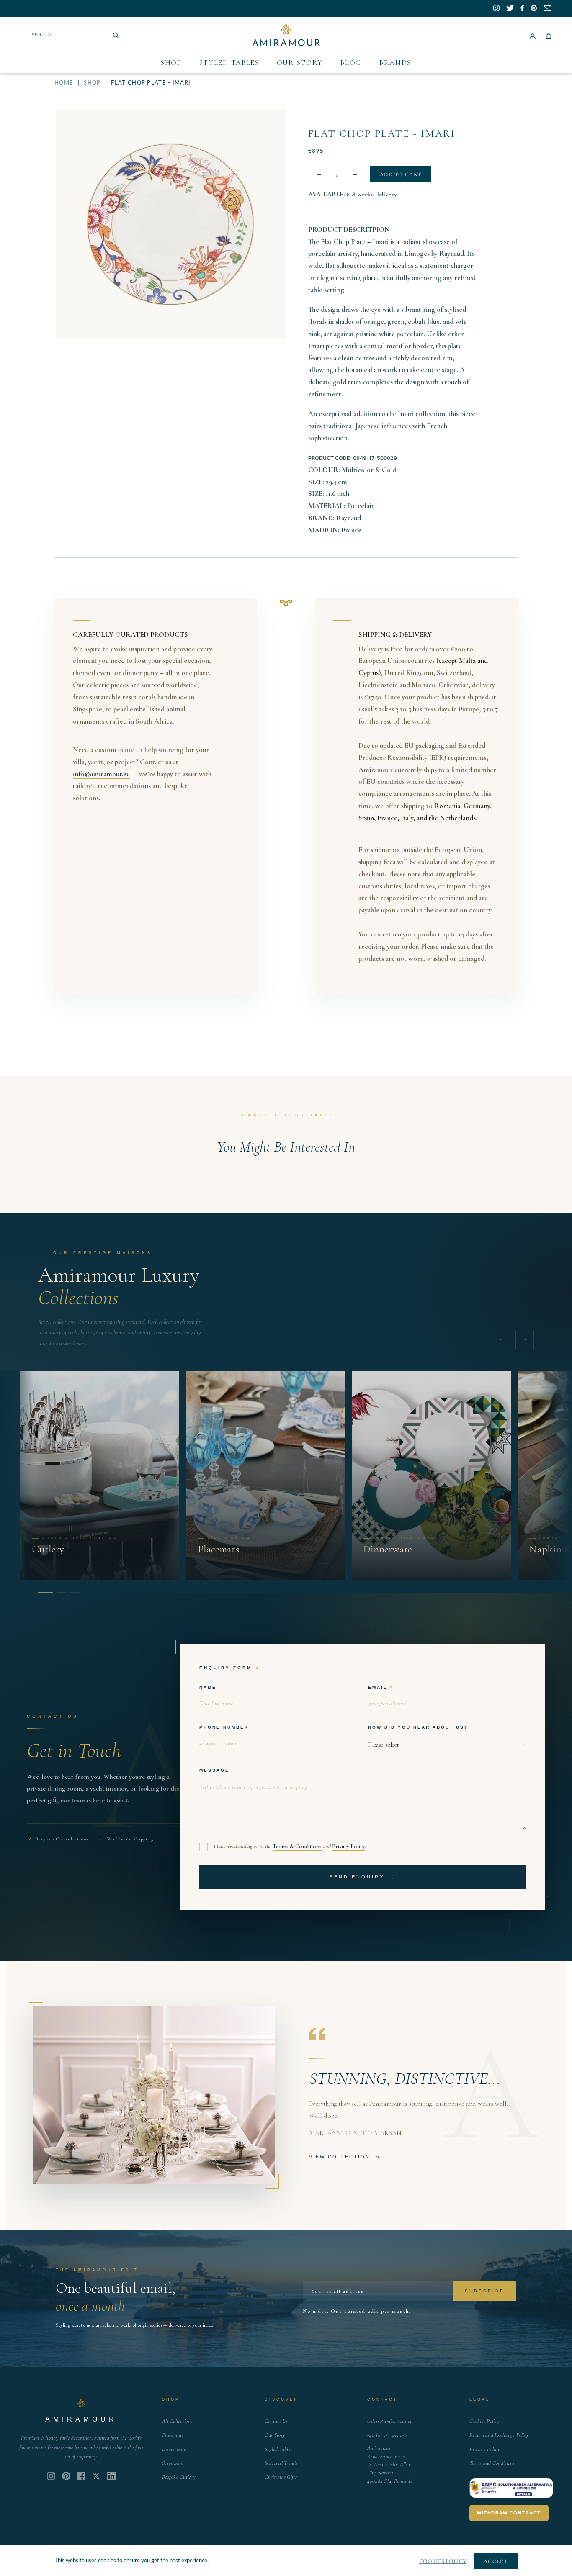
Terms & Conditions (297, 1846)
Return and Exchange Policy (499, 2435)
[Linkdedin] (96, 2476)
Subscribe (485, 2291)
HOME (64, 83)
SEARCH (43, 35)
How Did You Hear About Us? (418, 1727)
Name (208, 1687)
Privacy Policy (349, 1846)
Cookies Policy (484, 2421)
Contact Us (276, 2421)
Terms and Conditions (492, 2463)
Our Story (300, 63)
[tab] (43, 1592)
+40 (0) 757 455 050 (387, 2435)
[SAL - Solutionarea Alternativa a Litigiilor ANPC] (511, 2488)
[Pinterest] (66, 2476)
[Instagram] (51, 2476)
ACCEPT (496, 2561)
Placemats (173, 2435)
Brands (395, 63)
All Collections (177, 2421)
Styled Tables (229, 63)
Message (214, 1770)
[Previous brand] (501, 1340)
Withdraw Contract (509, 2513)
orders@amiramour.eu (390, 2421)
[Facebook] (81, 2476)
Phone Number (224, 1727)
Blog (351, 63)
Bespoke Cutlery (179, 2477)
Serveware (173, 2463)
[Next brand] (525, 1340)
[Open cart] (549, 35)
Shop (171, 63)
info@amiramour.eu (101, 774)
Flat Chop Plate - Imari (382, 134)
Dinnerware (174, 2449)
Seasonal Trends (281, 2463)
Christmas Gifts (281, 2477)
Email (378, 1687)
